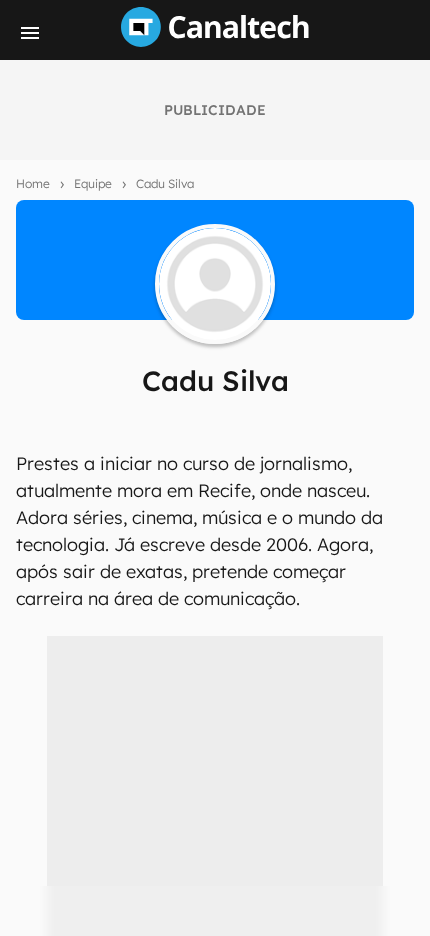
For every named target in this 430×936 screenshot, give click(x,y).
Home (33, 183)
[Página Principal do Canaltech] (215, 41)
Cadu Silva (165, 183)
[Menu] (30, 33)
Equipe (93, 183)
